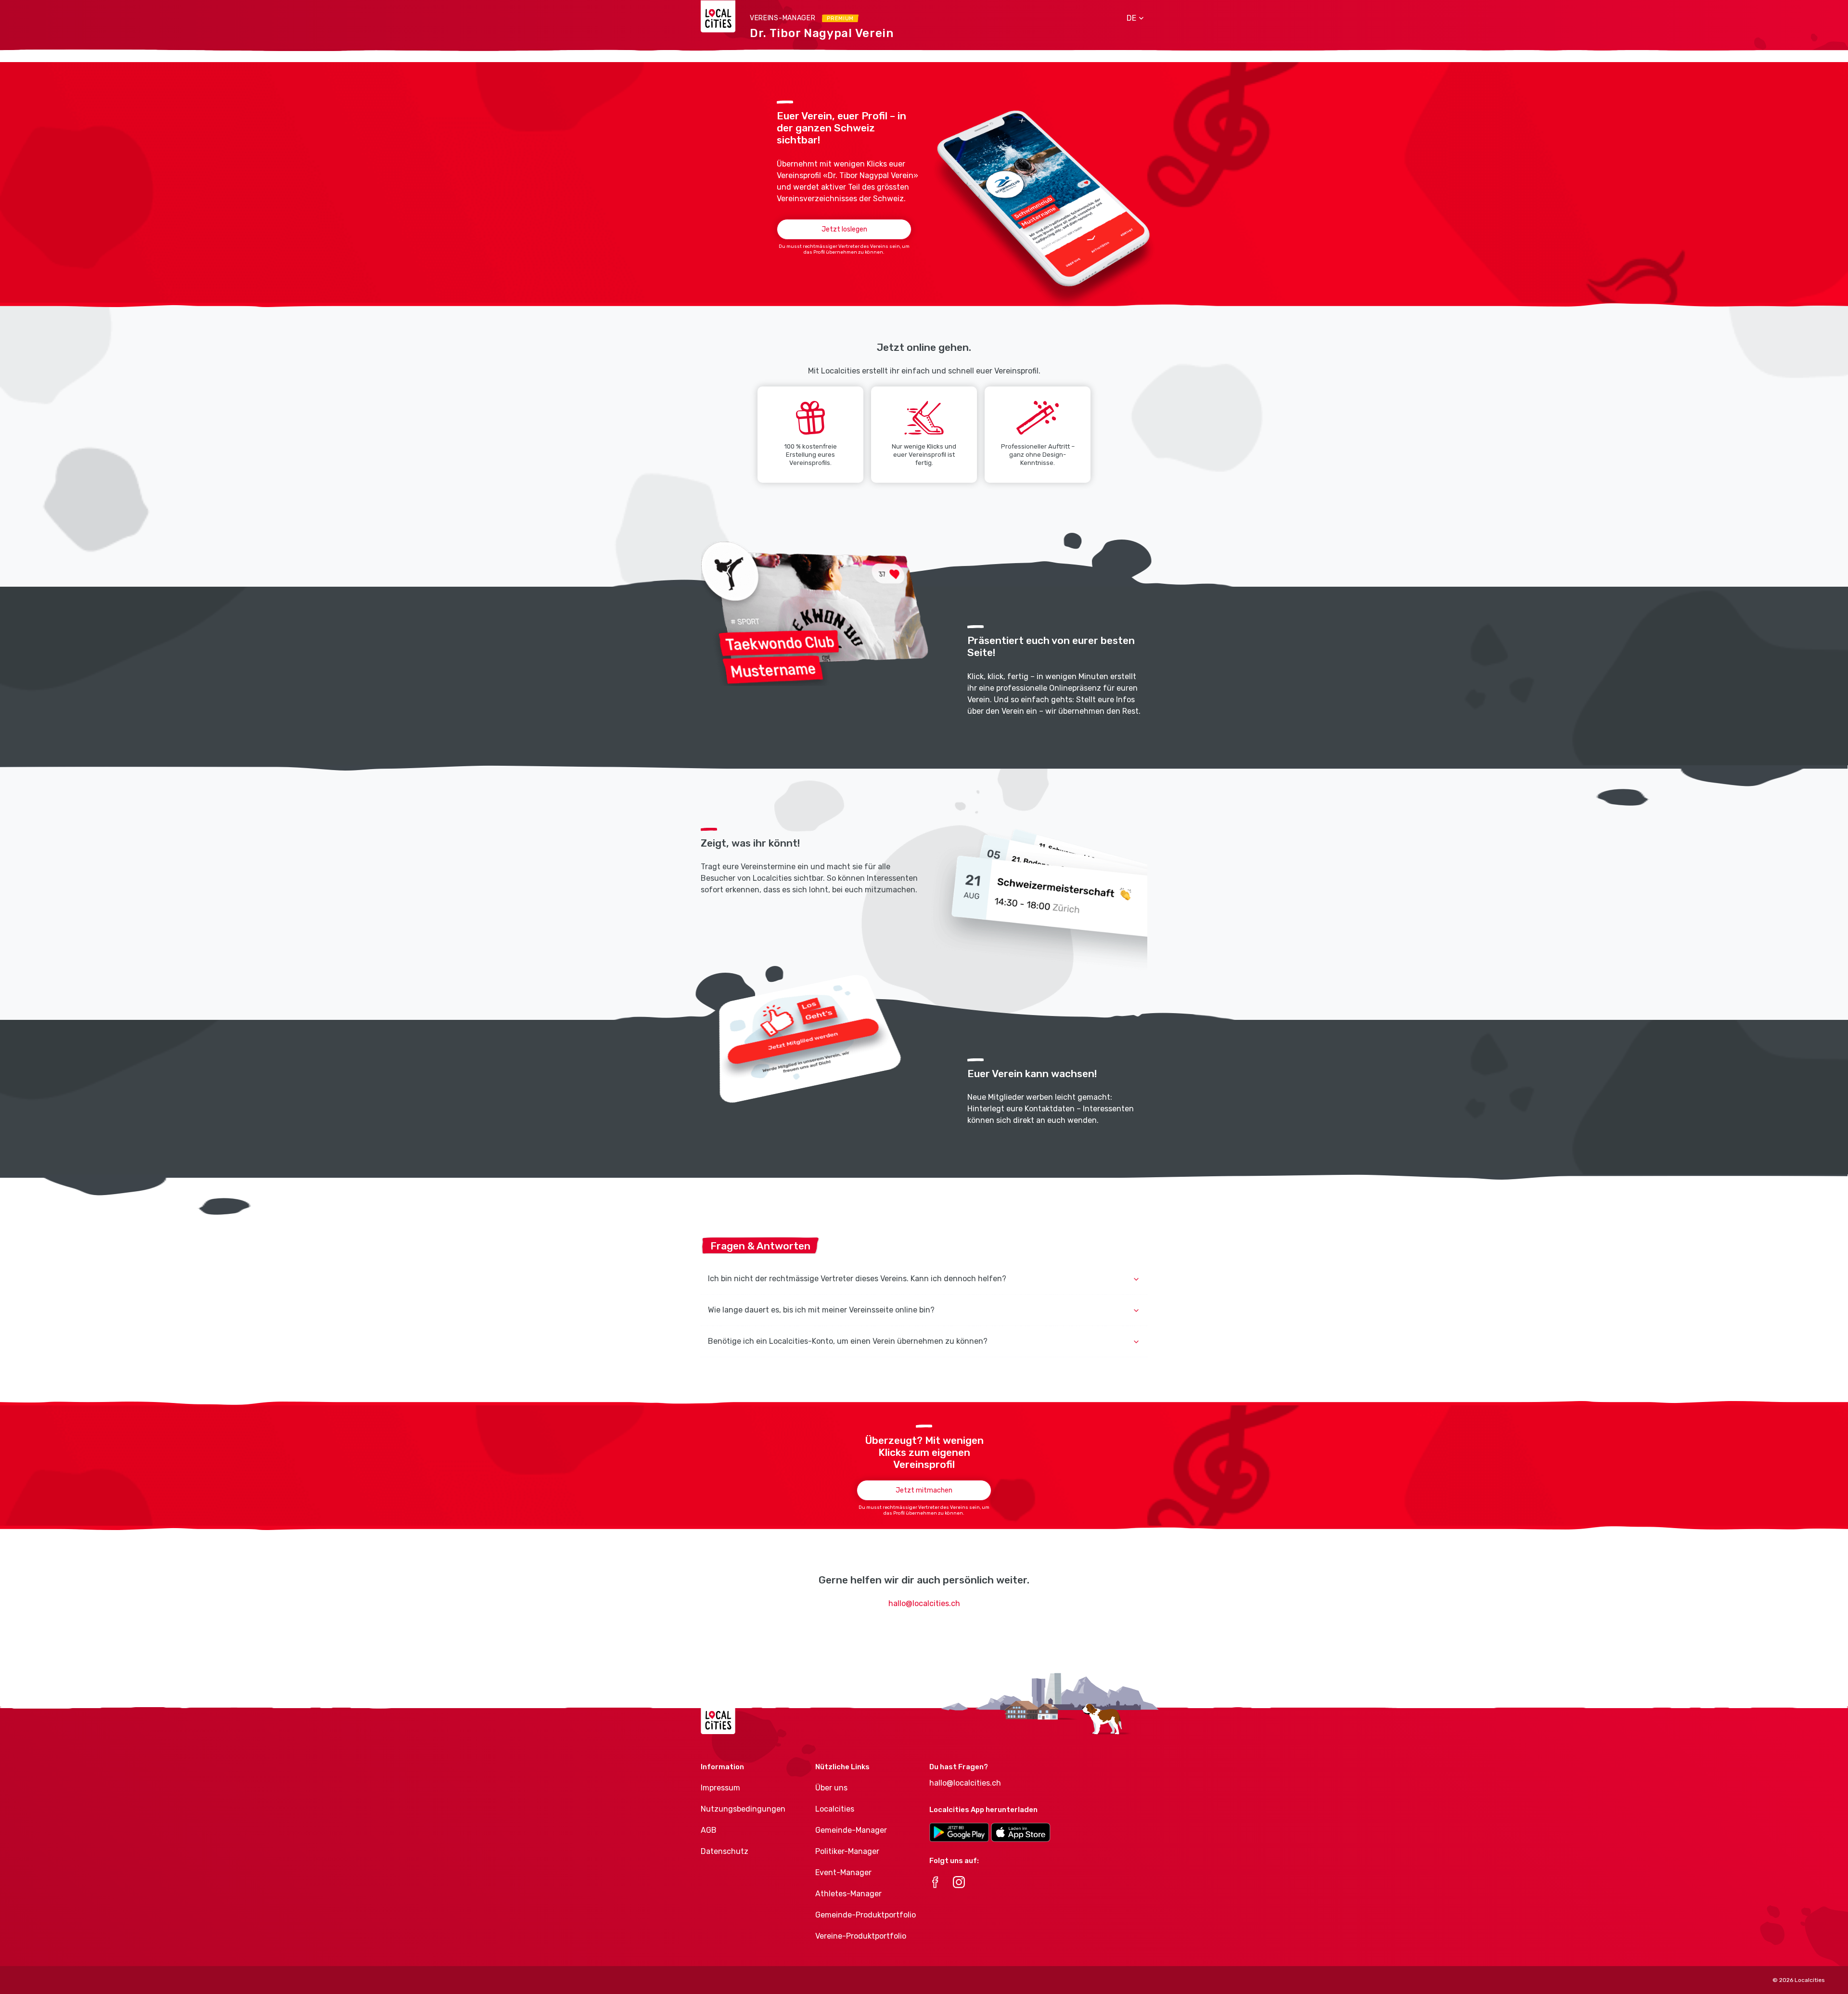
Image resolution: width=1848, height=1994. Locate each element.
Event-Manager (843, 1872)
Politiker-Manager (847, 1851)
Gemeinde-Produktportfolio (866, 1915)
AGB (709, 1830)
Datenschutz (725, 1851)
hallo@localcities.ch (924, 1603)
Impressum (720, 1788)
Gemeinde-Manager (851, 1830)
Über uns (831, 1788)
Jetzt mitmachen (924, 1490)
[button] (1132, 18)
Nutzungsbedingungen (743, 1809)
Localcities (835, 1809)
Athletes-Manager (848, 1894)
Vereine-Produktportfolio (861, 1936)
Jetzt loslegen (844, 229)
